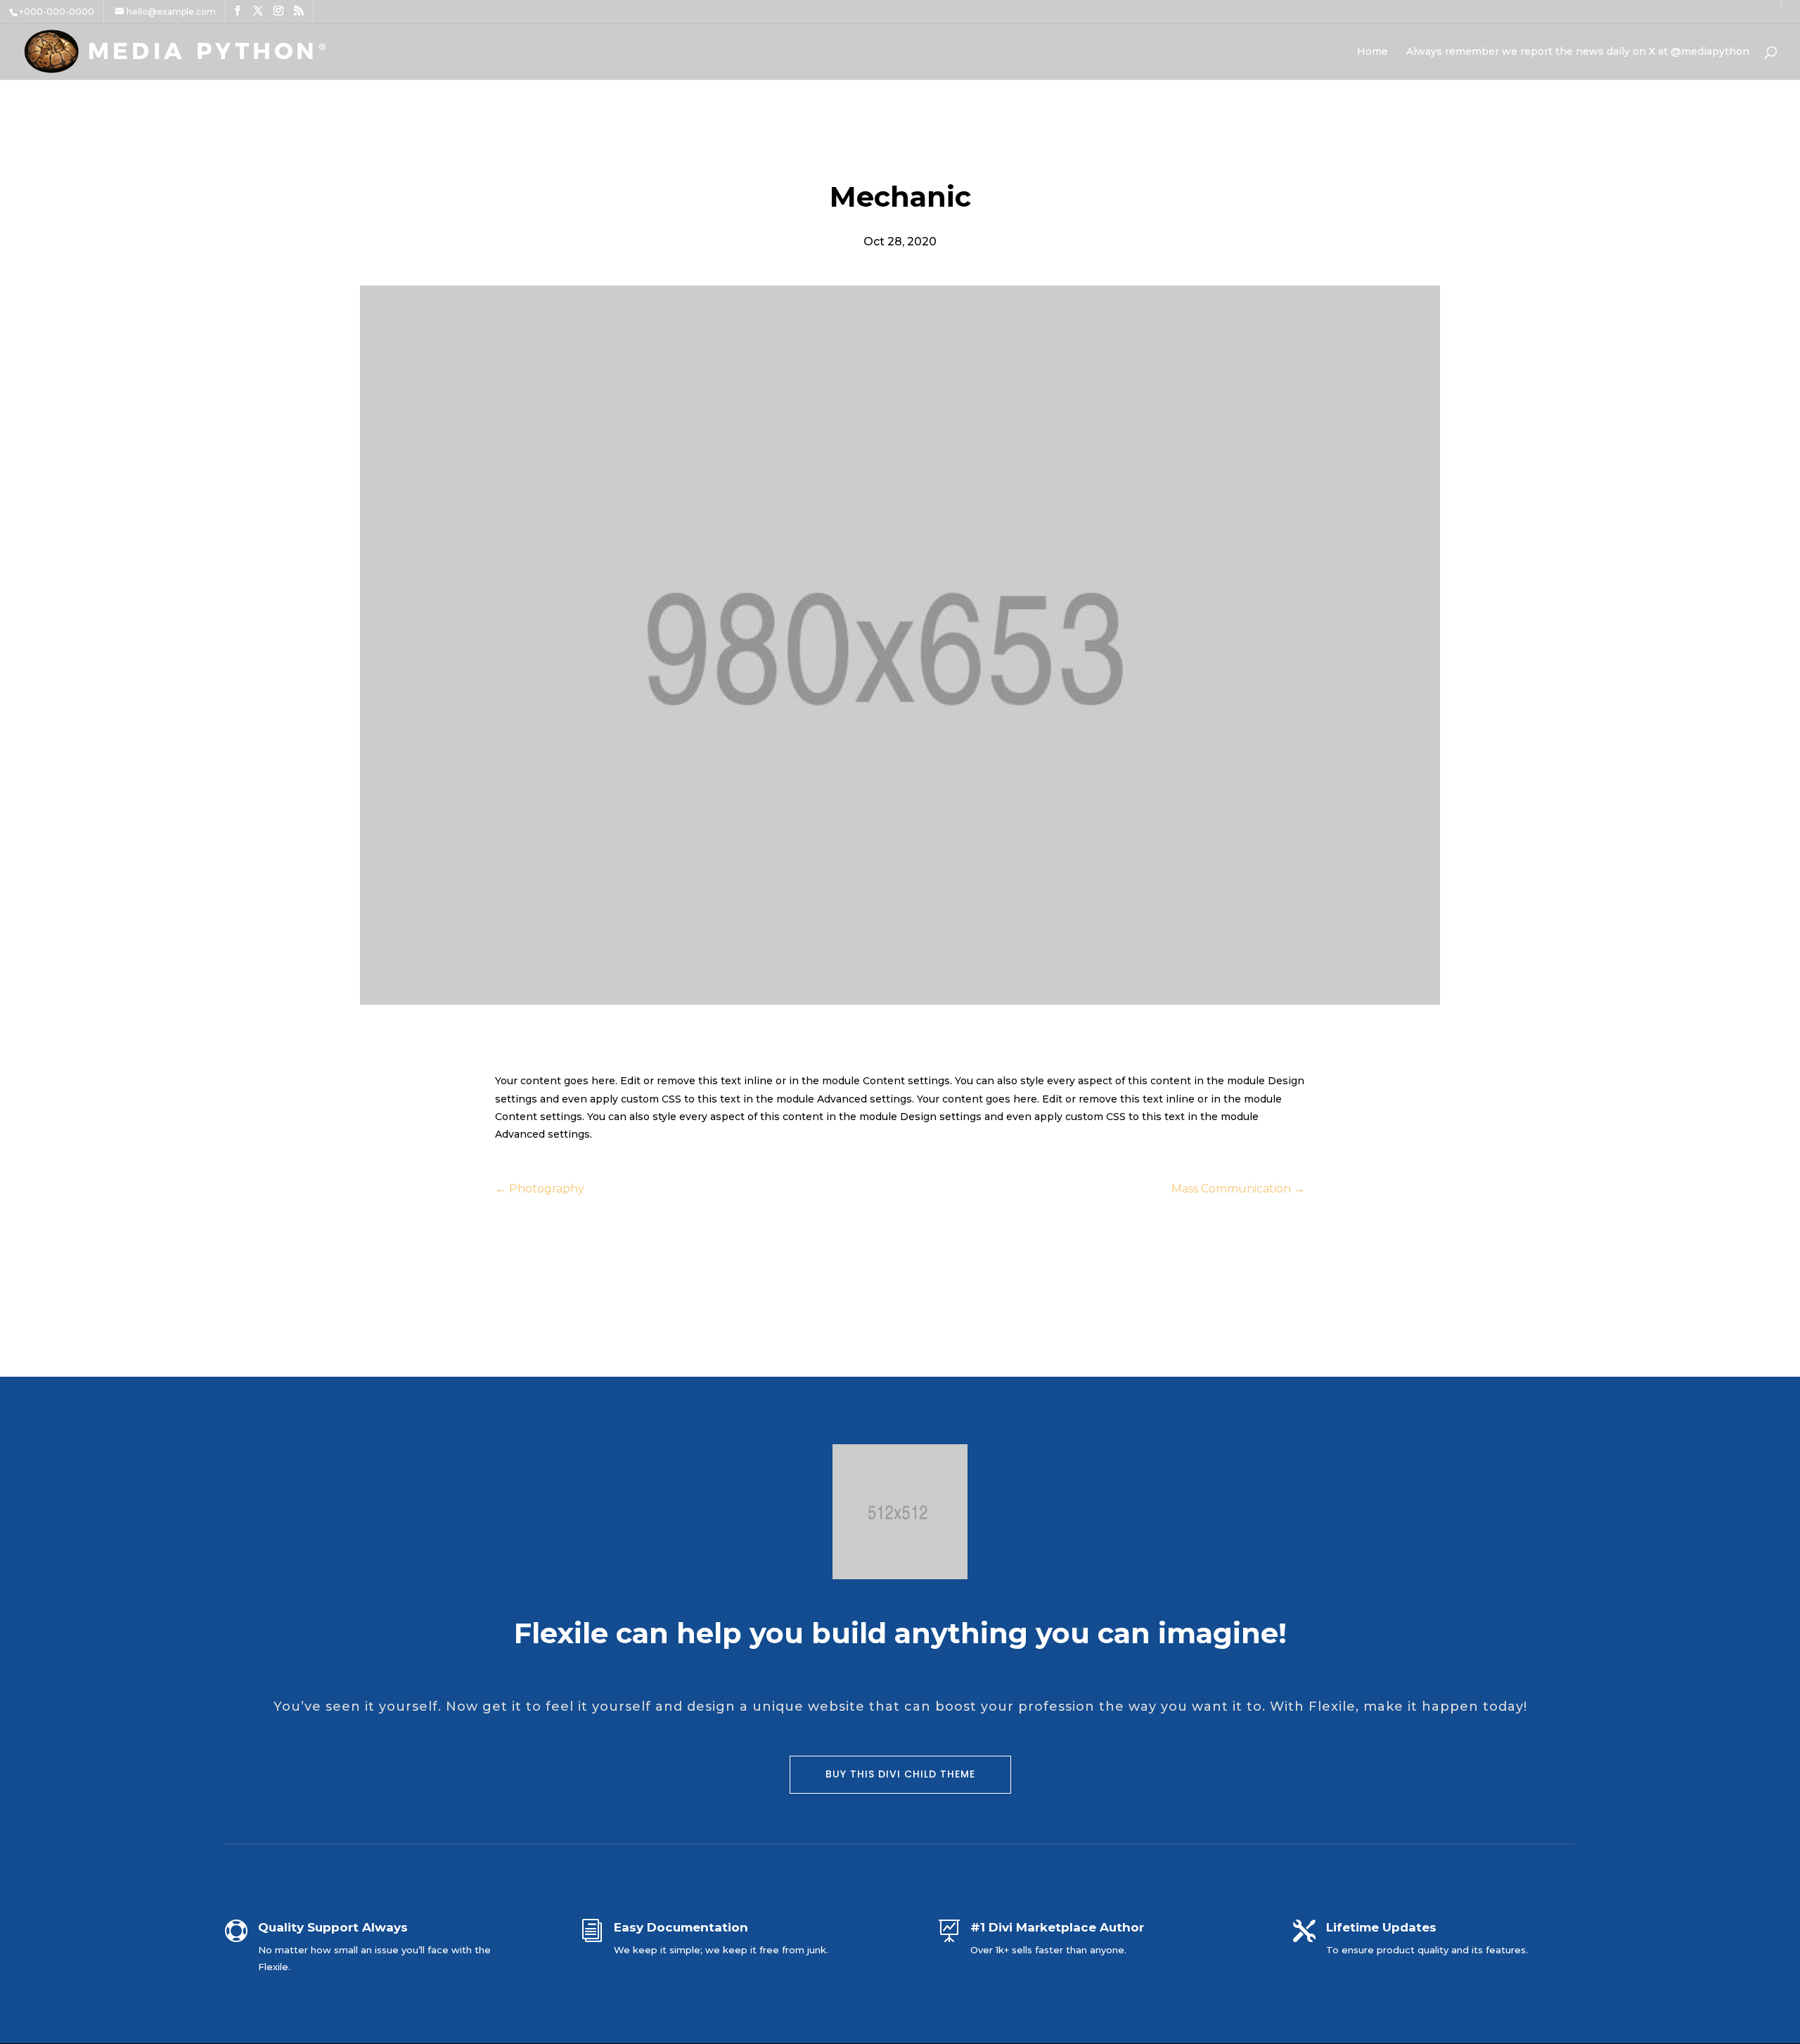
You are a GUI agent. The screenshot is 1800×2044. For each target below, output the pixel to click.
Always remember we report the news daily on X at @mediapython (1578, 52)
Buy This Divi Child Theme (900, 1774)
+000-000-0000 (57, 12)
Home (1372, 52)
